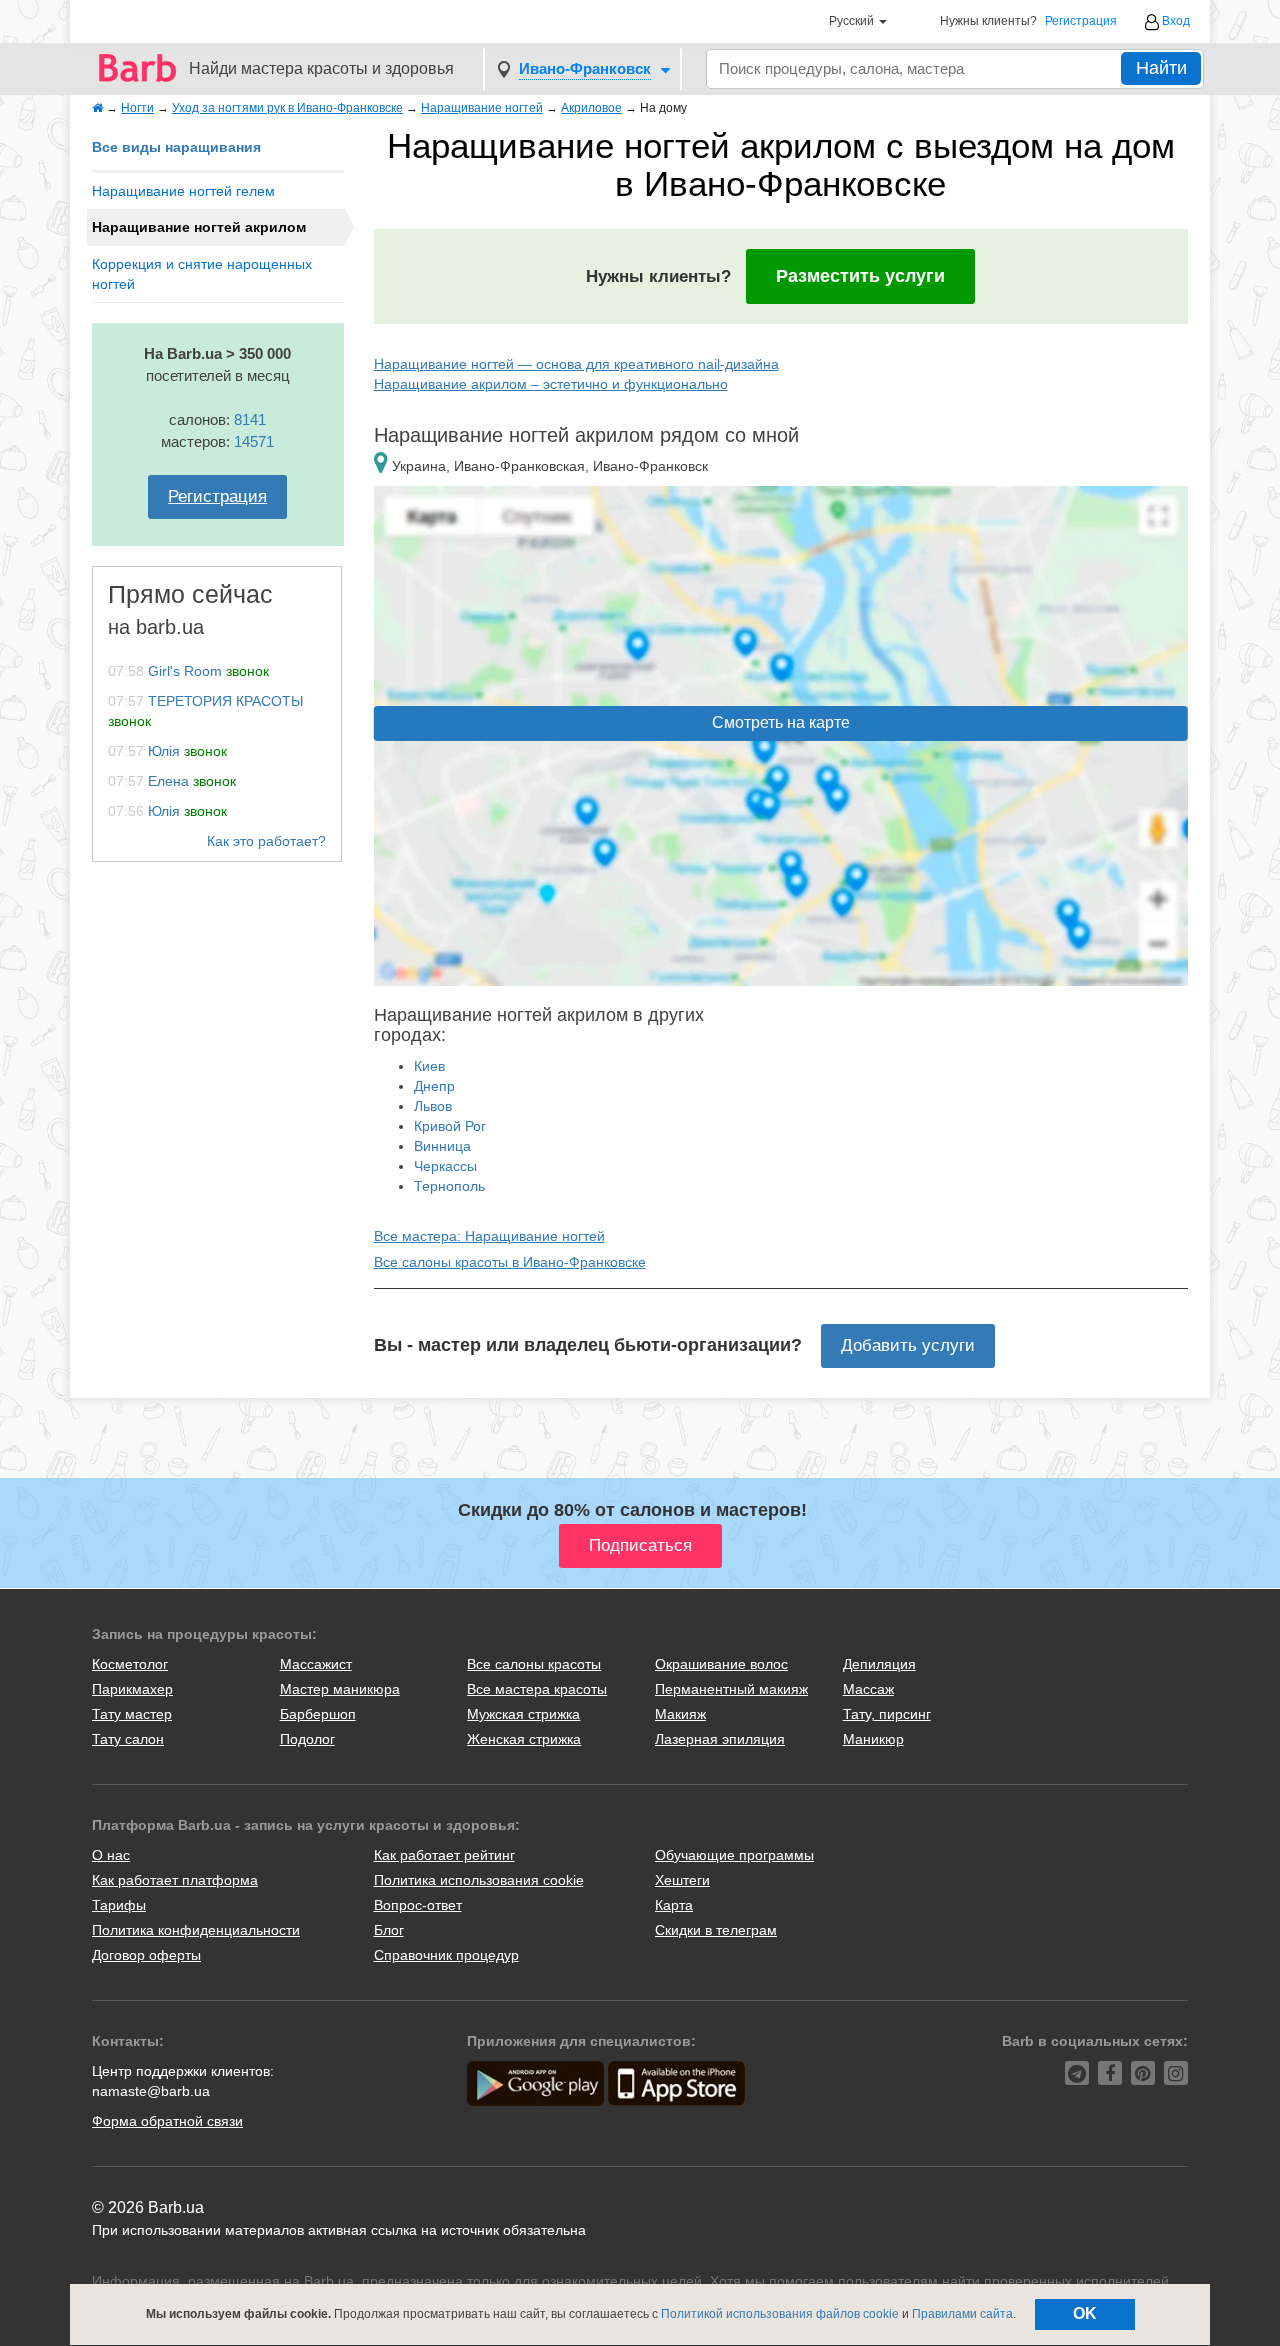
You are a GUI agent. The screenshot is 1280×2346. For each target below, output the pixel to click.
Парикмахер (132, 1689)
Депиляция (879, 1664)
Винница (442, 1146)
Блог (389, 1930)
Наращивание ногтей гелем (183, 191)
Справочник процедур (446, 1955)
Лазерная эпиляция (720, 1739)
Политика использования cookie (479, 1880)
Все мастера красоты (537, 1689)
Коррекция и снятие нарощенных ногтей (202, 274)
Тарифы (119, 1905)
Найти (1161, 68)
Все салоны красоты (534, 1664)
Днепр (434, 1086)
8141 (250, 419)
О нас (111, 1855)
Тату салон (128, 1739)
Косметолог (130, 1664)
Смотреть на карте (781, 722)
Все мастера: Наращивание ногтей (489, 1236)
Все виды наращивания (176, 147)
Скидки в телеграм (716, 1930)
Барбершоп (318, 1714)
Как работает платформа (175, 1880)
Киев (429, 1066)
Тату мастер (132, 1714)
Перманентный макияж (731, 1689)
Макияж (680, 1714)
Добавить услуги (908, 1345)
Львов (433, 1106)
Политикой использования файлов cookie (780, 2314)
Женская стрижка (524, 1739)
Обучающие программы (734, 1855)
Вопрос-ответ (418, 1905)
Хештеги (682, 1880)
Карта (674, 1905)
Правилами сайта (962, 2314)
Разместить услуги (860, 276)
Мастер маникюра (340, 1689)
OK (1085, 2313)
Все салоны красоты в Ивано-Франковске (510, 1262)
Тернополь (449, 1186)
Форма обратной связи (167, 2121)
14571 (254, 441)
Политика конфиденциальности (196, 1930)
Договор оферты (146, 1955)
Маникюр (873, 1739)
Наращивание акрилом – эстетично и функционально (551, 384)
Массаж (868, 1689)
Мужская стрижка (523, 1714)
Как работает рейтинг (444, 1855)
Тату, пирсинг (887, 1714)
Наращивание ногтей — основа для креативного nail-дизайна (576, 364)
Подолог (307, 1739)
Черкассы (445, 1166)
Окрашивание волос (721, 1664)
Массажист (316, 1664)
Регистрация (1081, 21)
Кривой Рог (450, 1126)
